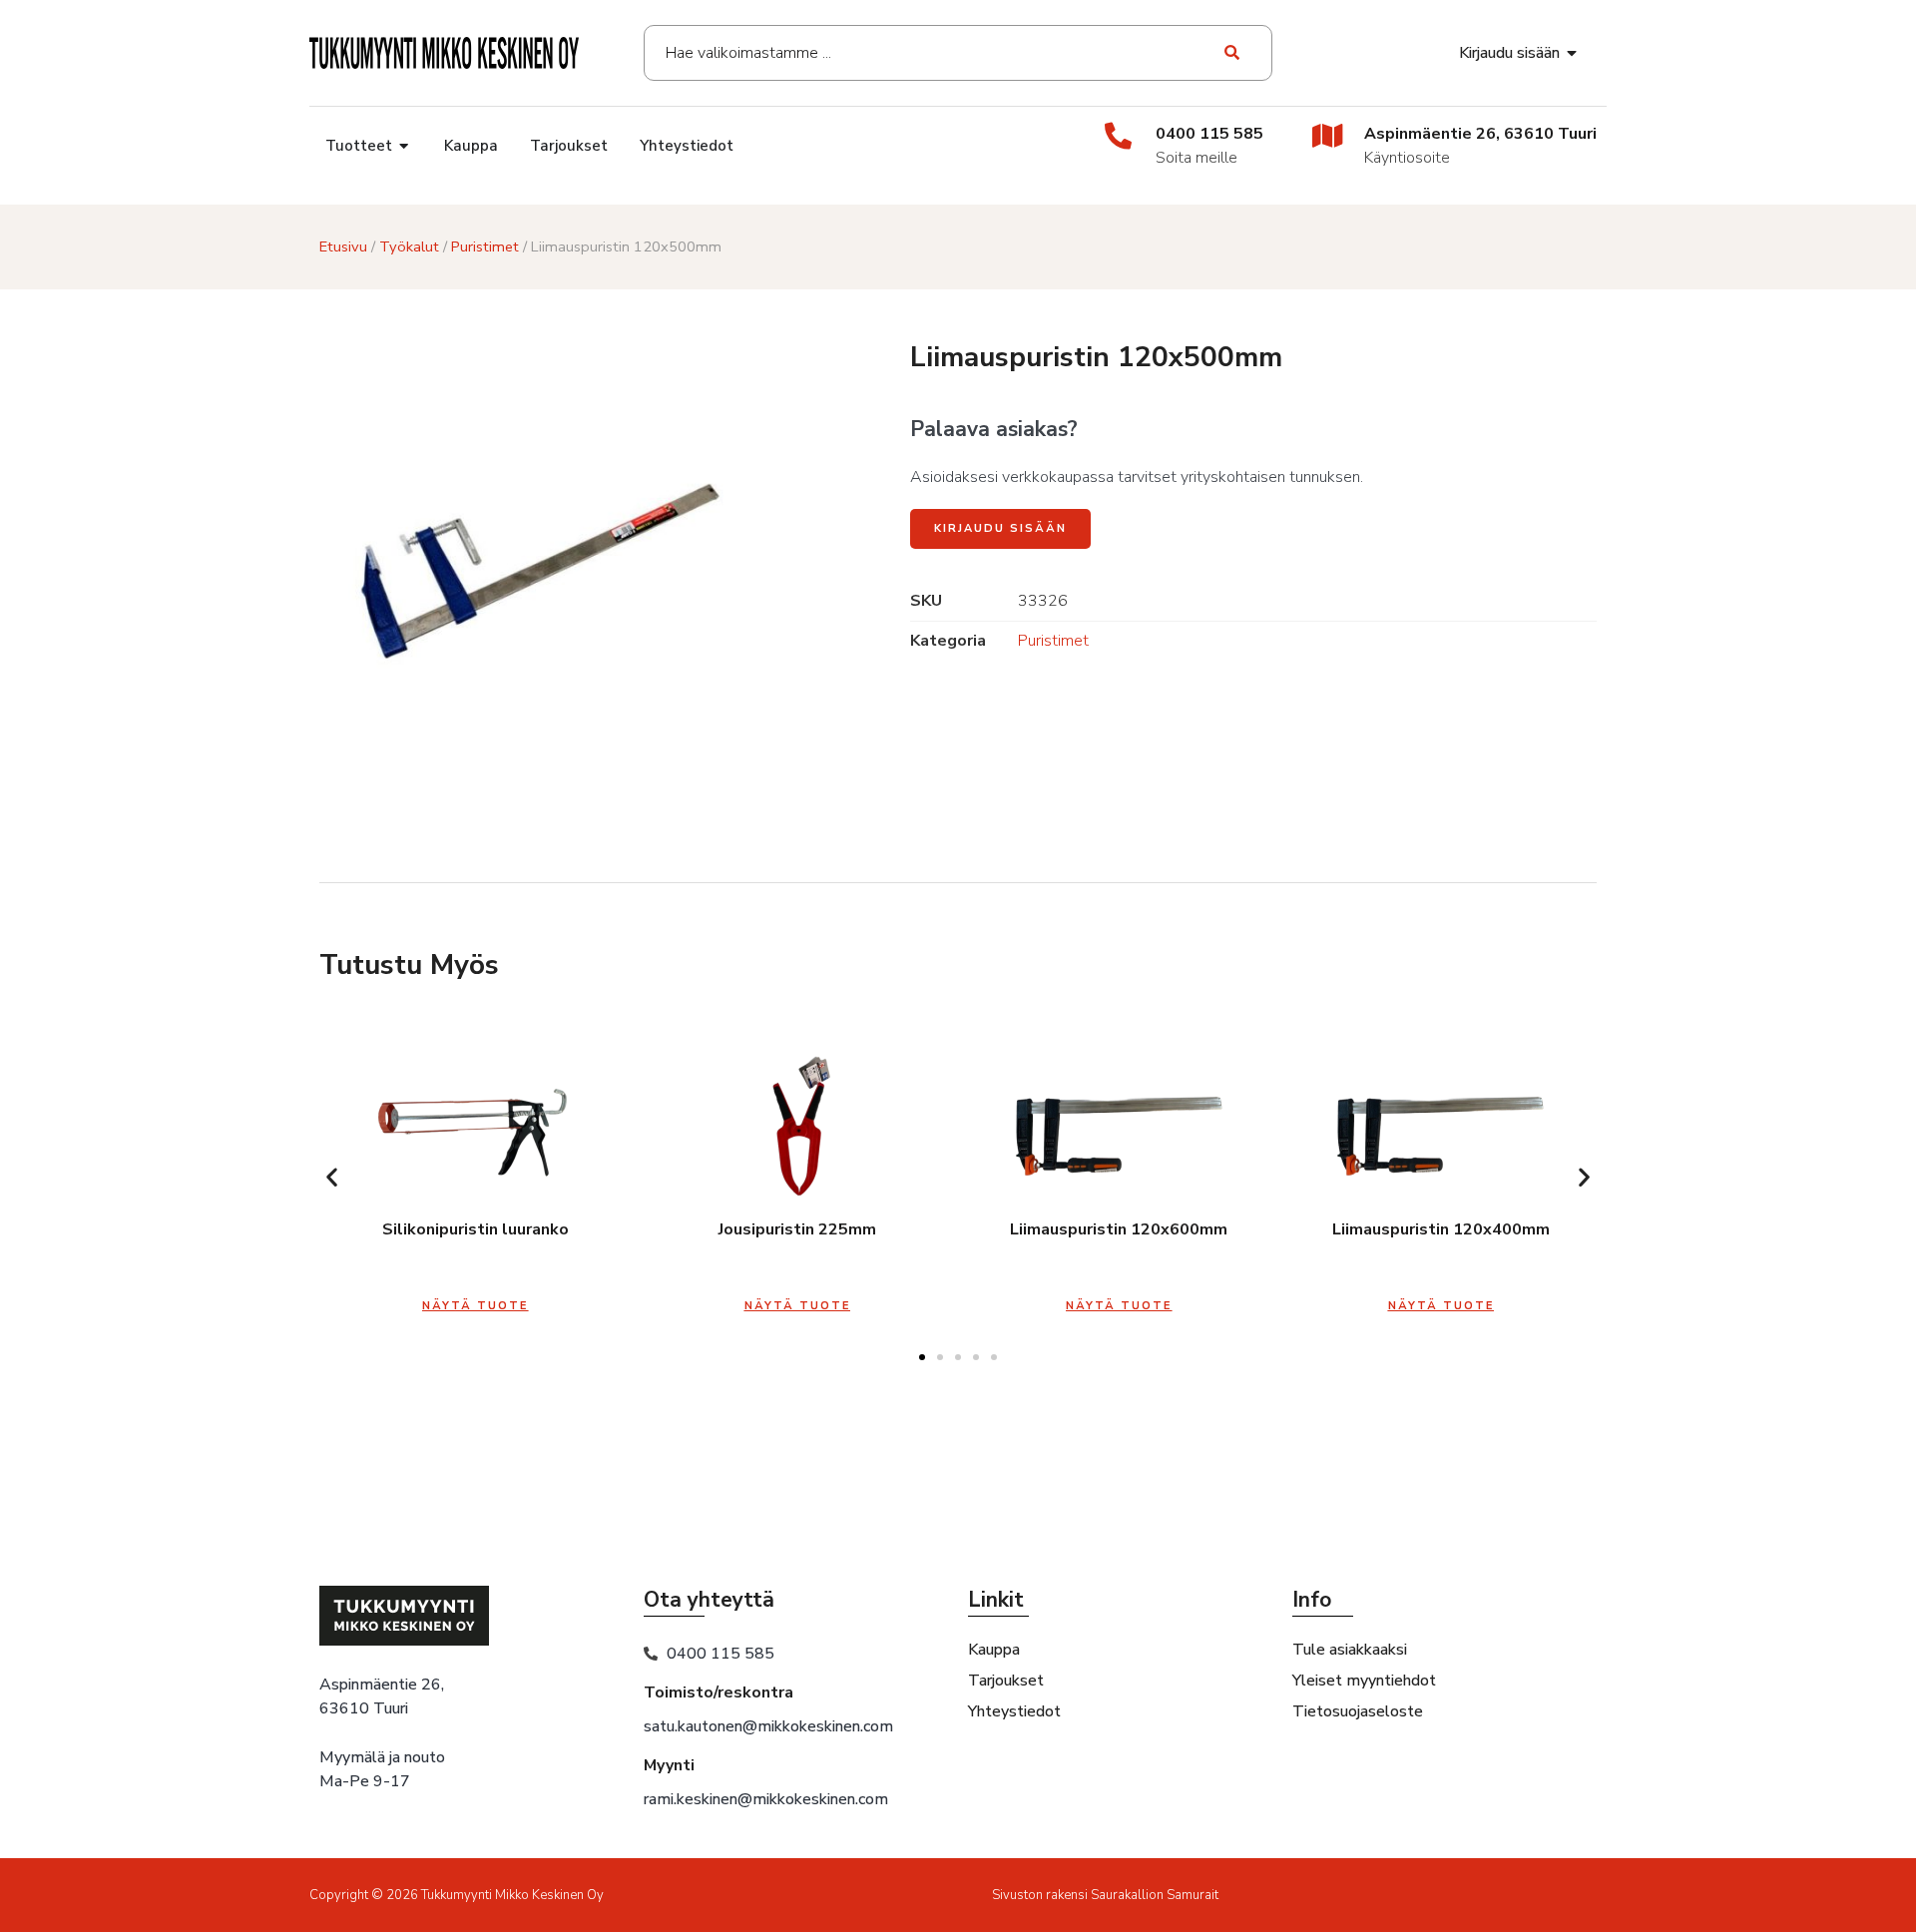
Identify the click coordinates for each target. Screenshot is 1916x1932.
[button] (332, 1177)
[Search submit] (1233, 53)
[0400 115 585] (1118, 135)
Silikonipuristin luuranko (476, 1229)
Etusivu (343, 246)
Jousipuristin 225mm (797, 1229)
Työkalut (409, 246)
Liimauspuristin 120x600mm (1119, 1229)
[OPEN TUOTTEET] (405, 146)
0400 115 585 (1209, 134)
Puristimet (485, 246)
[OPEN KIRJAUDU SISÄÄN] (1573, 53)
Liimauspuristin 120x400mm (1441, 1229)
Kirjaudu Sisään (1000, 528)
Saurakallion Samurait (1155, 1895)
